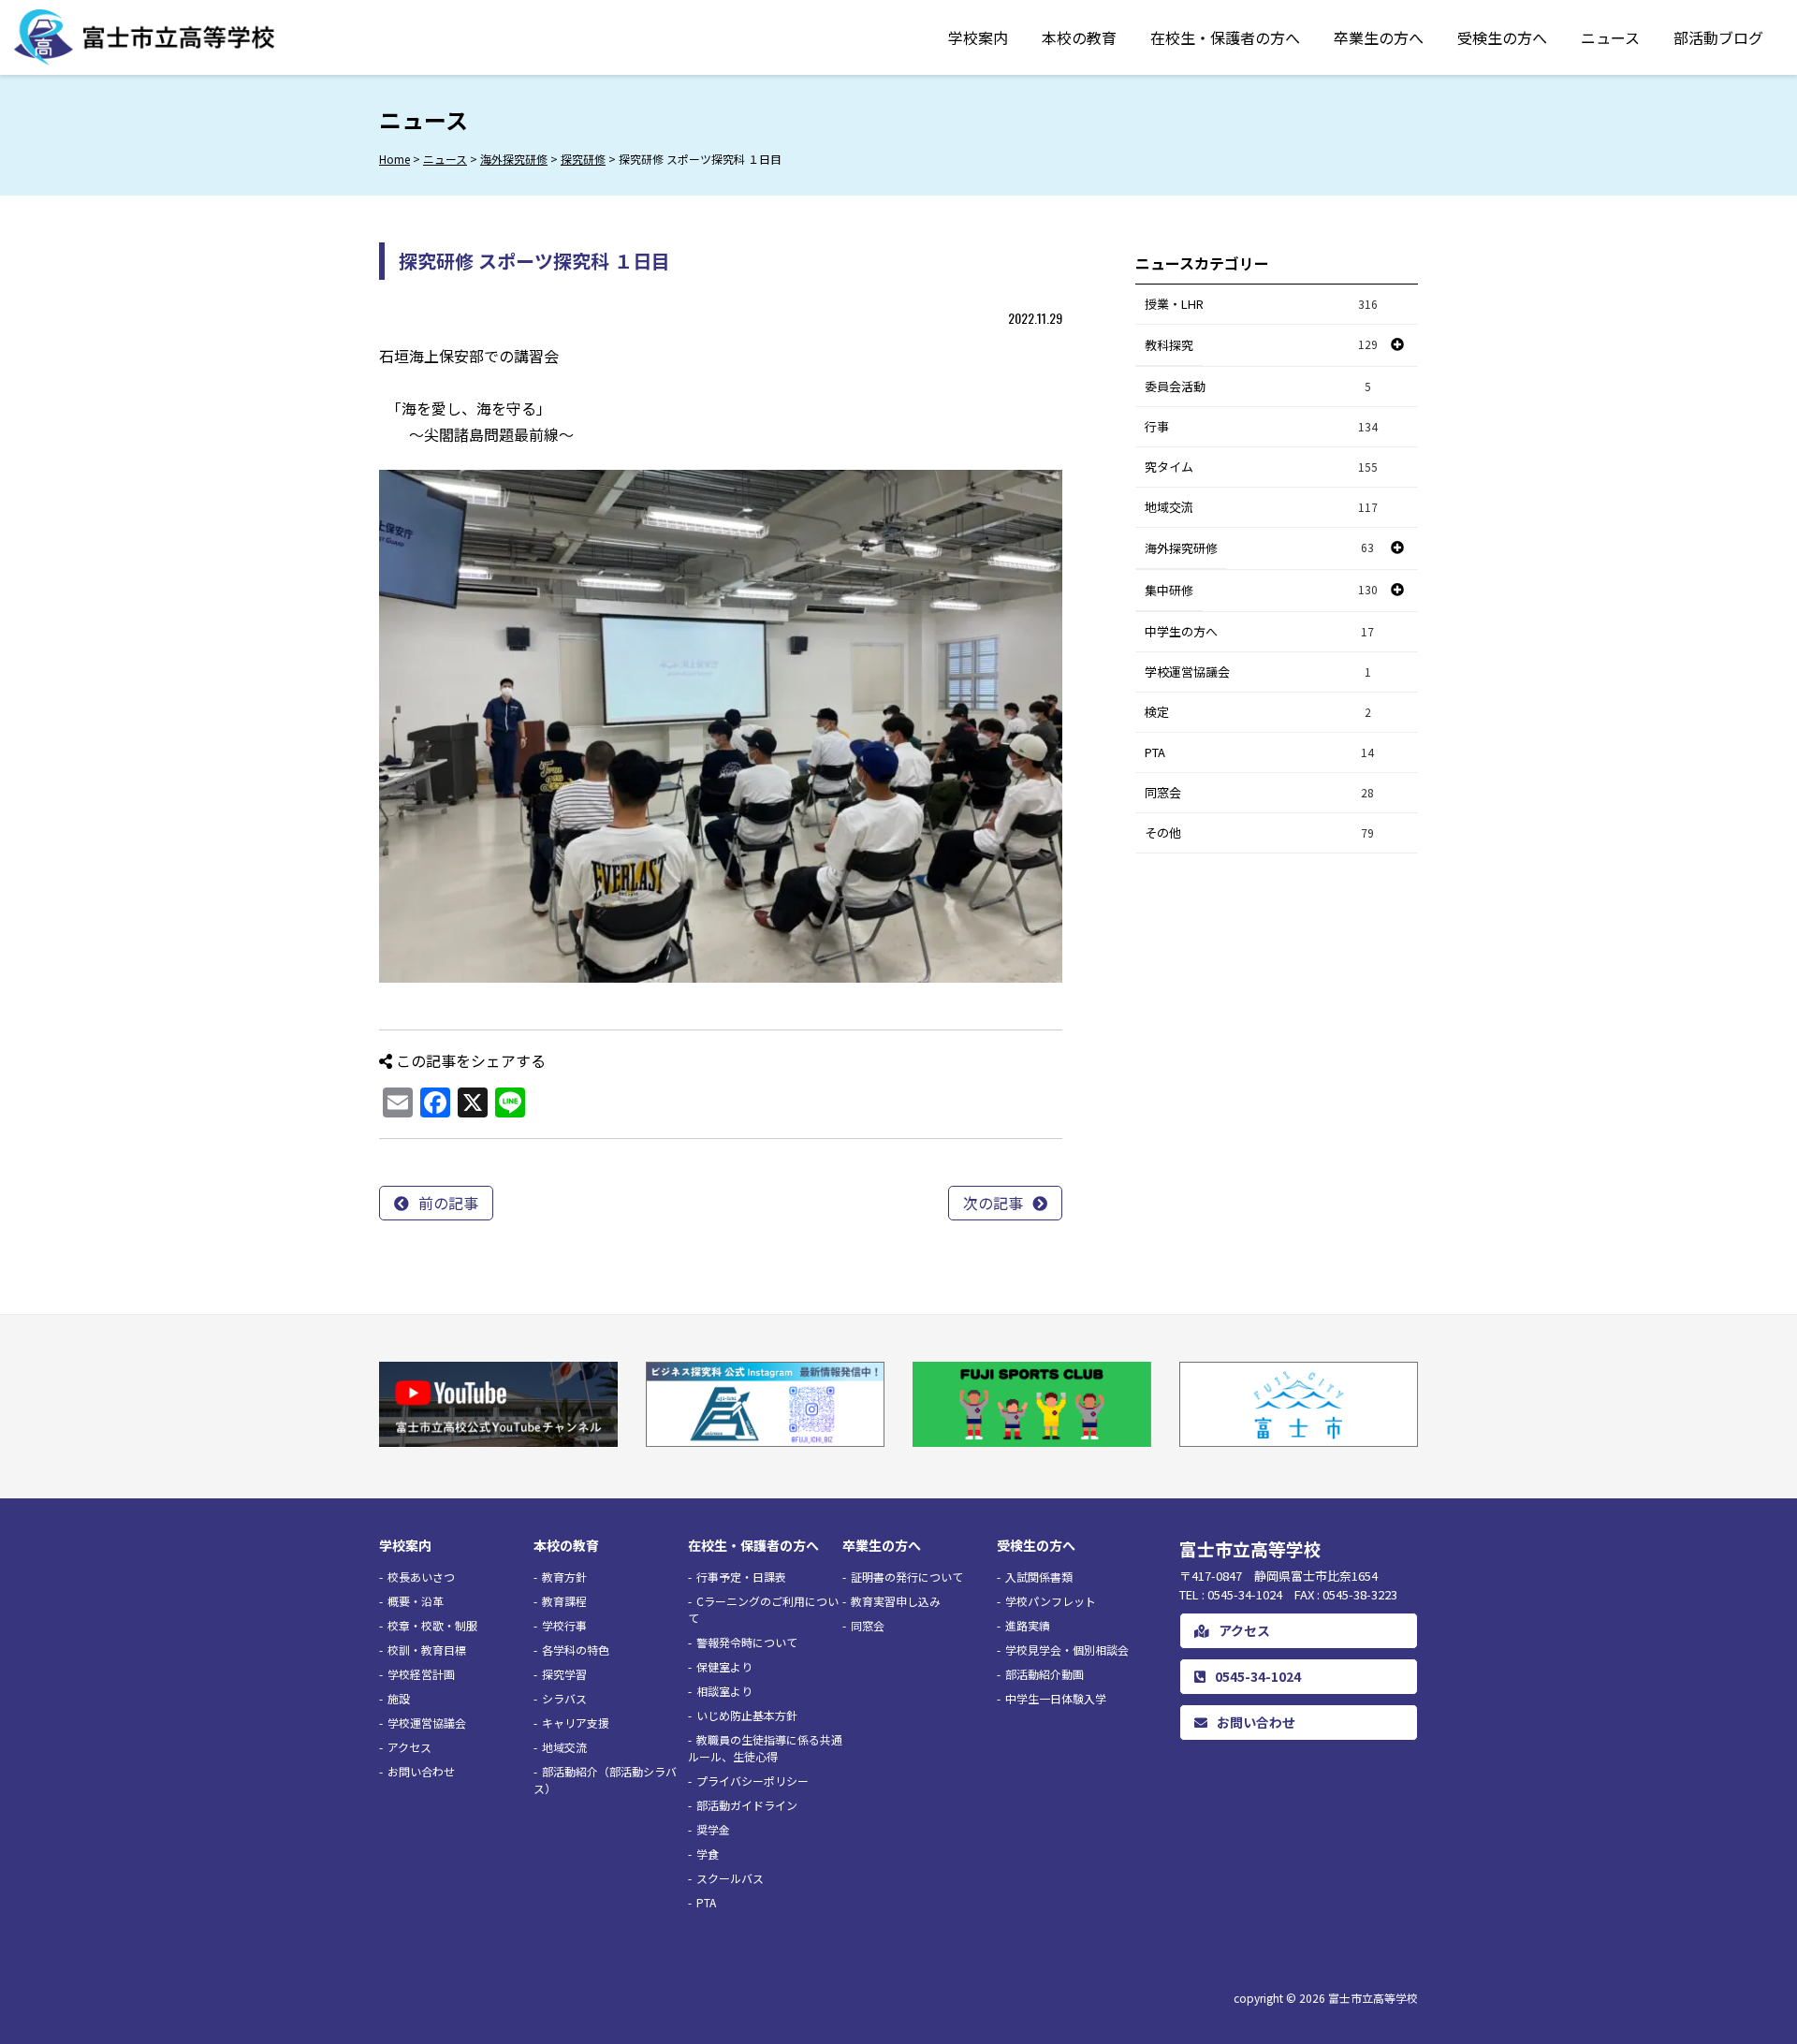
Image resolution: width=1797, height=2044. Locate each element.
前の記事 (448, 1203)
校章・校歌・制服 (432, 1625)
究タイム (1261, 467)
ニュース (1610, 37)
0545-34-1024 (1258, 1676)
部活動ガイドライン (747, 1805)
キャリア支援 (576, 1723)
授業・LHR (1261, 304)
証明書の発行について (907, 1577)
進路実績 (1028, 1625)
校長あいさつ (421, 1577)
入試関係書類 (1039, 1577)
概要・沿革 (416, 1601)
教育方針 (564, 1577)
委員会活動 (1258, 386)
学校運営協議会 (1258, 672)
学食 (708, 1854)
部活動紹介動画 (1045, 1674)
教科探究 (1169, 345)
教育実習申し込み (896, 1601)
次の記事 (993, 1203)
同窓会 (1259, 792)
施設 (399, 1698)
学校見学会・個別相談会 (1067, 1650)
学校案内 (978, 37)
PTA (1259, 752)
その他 (1259, 832)
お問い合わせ (421, 1771)
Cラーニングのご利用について (763, 1609)
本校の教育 (1079, 37)
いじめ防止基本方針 (747, 1715)
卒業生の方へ (1379, 37)
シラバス (564, 1698)
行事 (1261, 426)
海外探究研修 (1181, 548)
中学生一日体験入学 (1056, 1698)
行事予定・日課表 (741, 1577)
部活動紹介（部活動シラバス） (605, 1780)
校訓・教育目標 (427, 1650)
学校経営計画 (421, 1674)
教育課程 (564, 1601)
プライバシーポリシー (752, 1781)
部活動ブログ (1718, 37)
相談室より (724, 1691)
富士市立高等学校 (1373, 1998)
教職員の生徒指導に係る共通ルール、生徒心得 (765, 1748)
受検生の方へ (1502, 37)
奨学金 (713, 1829)
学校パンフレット (1051, 1601)
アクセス (409, 1747)
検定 (1258, 712)
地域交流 (1261, 507)
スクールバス (730, 1878)
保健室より (724, 1666)
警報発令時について (747, 1642)
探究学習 (564, 1674)
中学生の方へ (1259, 631)
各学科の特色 (576, 1650)
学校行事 (564, 1625)
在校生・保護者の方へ (1225, 37)
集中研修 (1169, 590)
